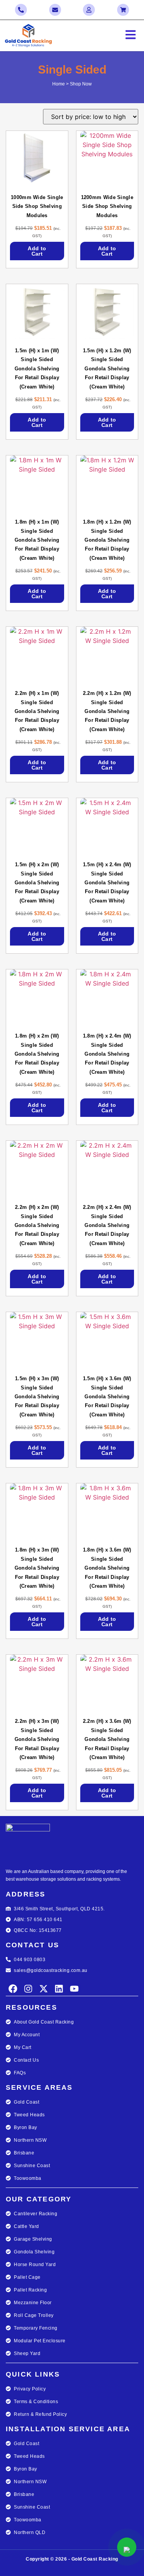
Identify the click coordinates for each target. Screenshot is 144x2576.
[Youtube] (74, 1989)
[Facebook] (13, 1989)
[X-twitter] (44, 1989)
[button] (108, 36)
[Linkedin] (59, 1989)
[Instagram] (28, 1989)
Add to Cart (37, 251)
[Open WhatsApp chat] (127, 2547)
